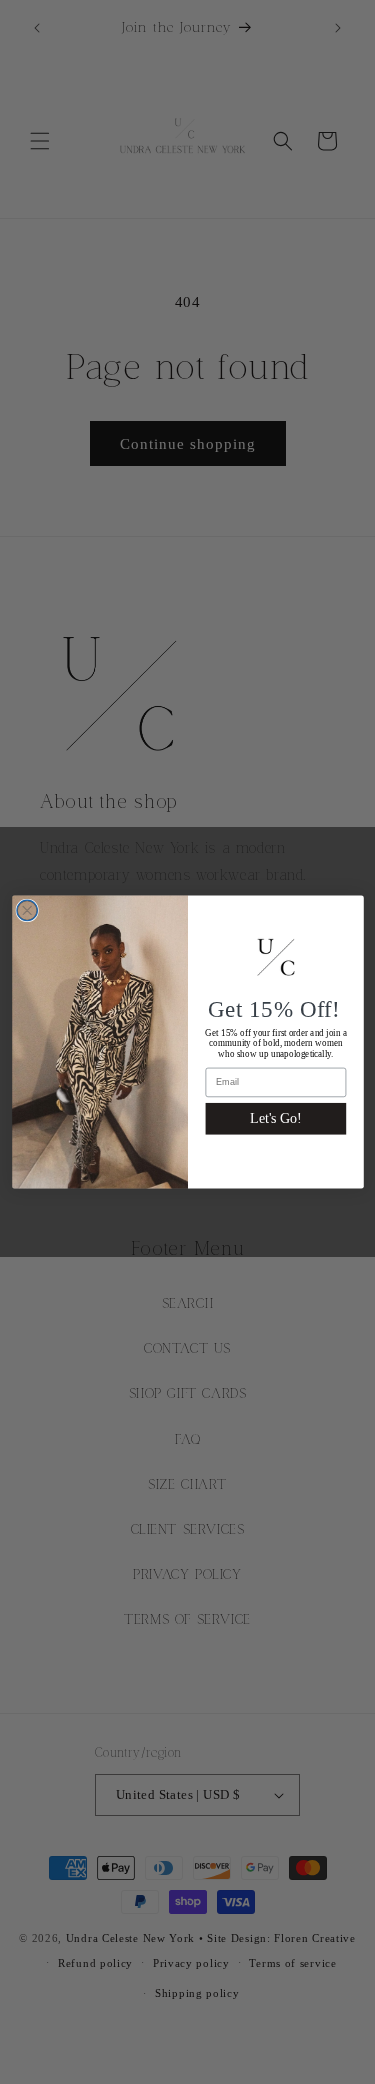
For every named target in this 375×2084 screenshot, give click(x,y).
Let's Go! (275, 1118)
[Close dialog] (26, 910)
